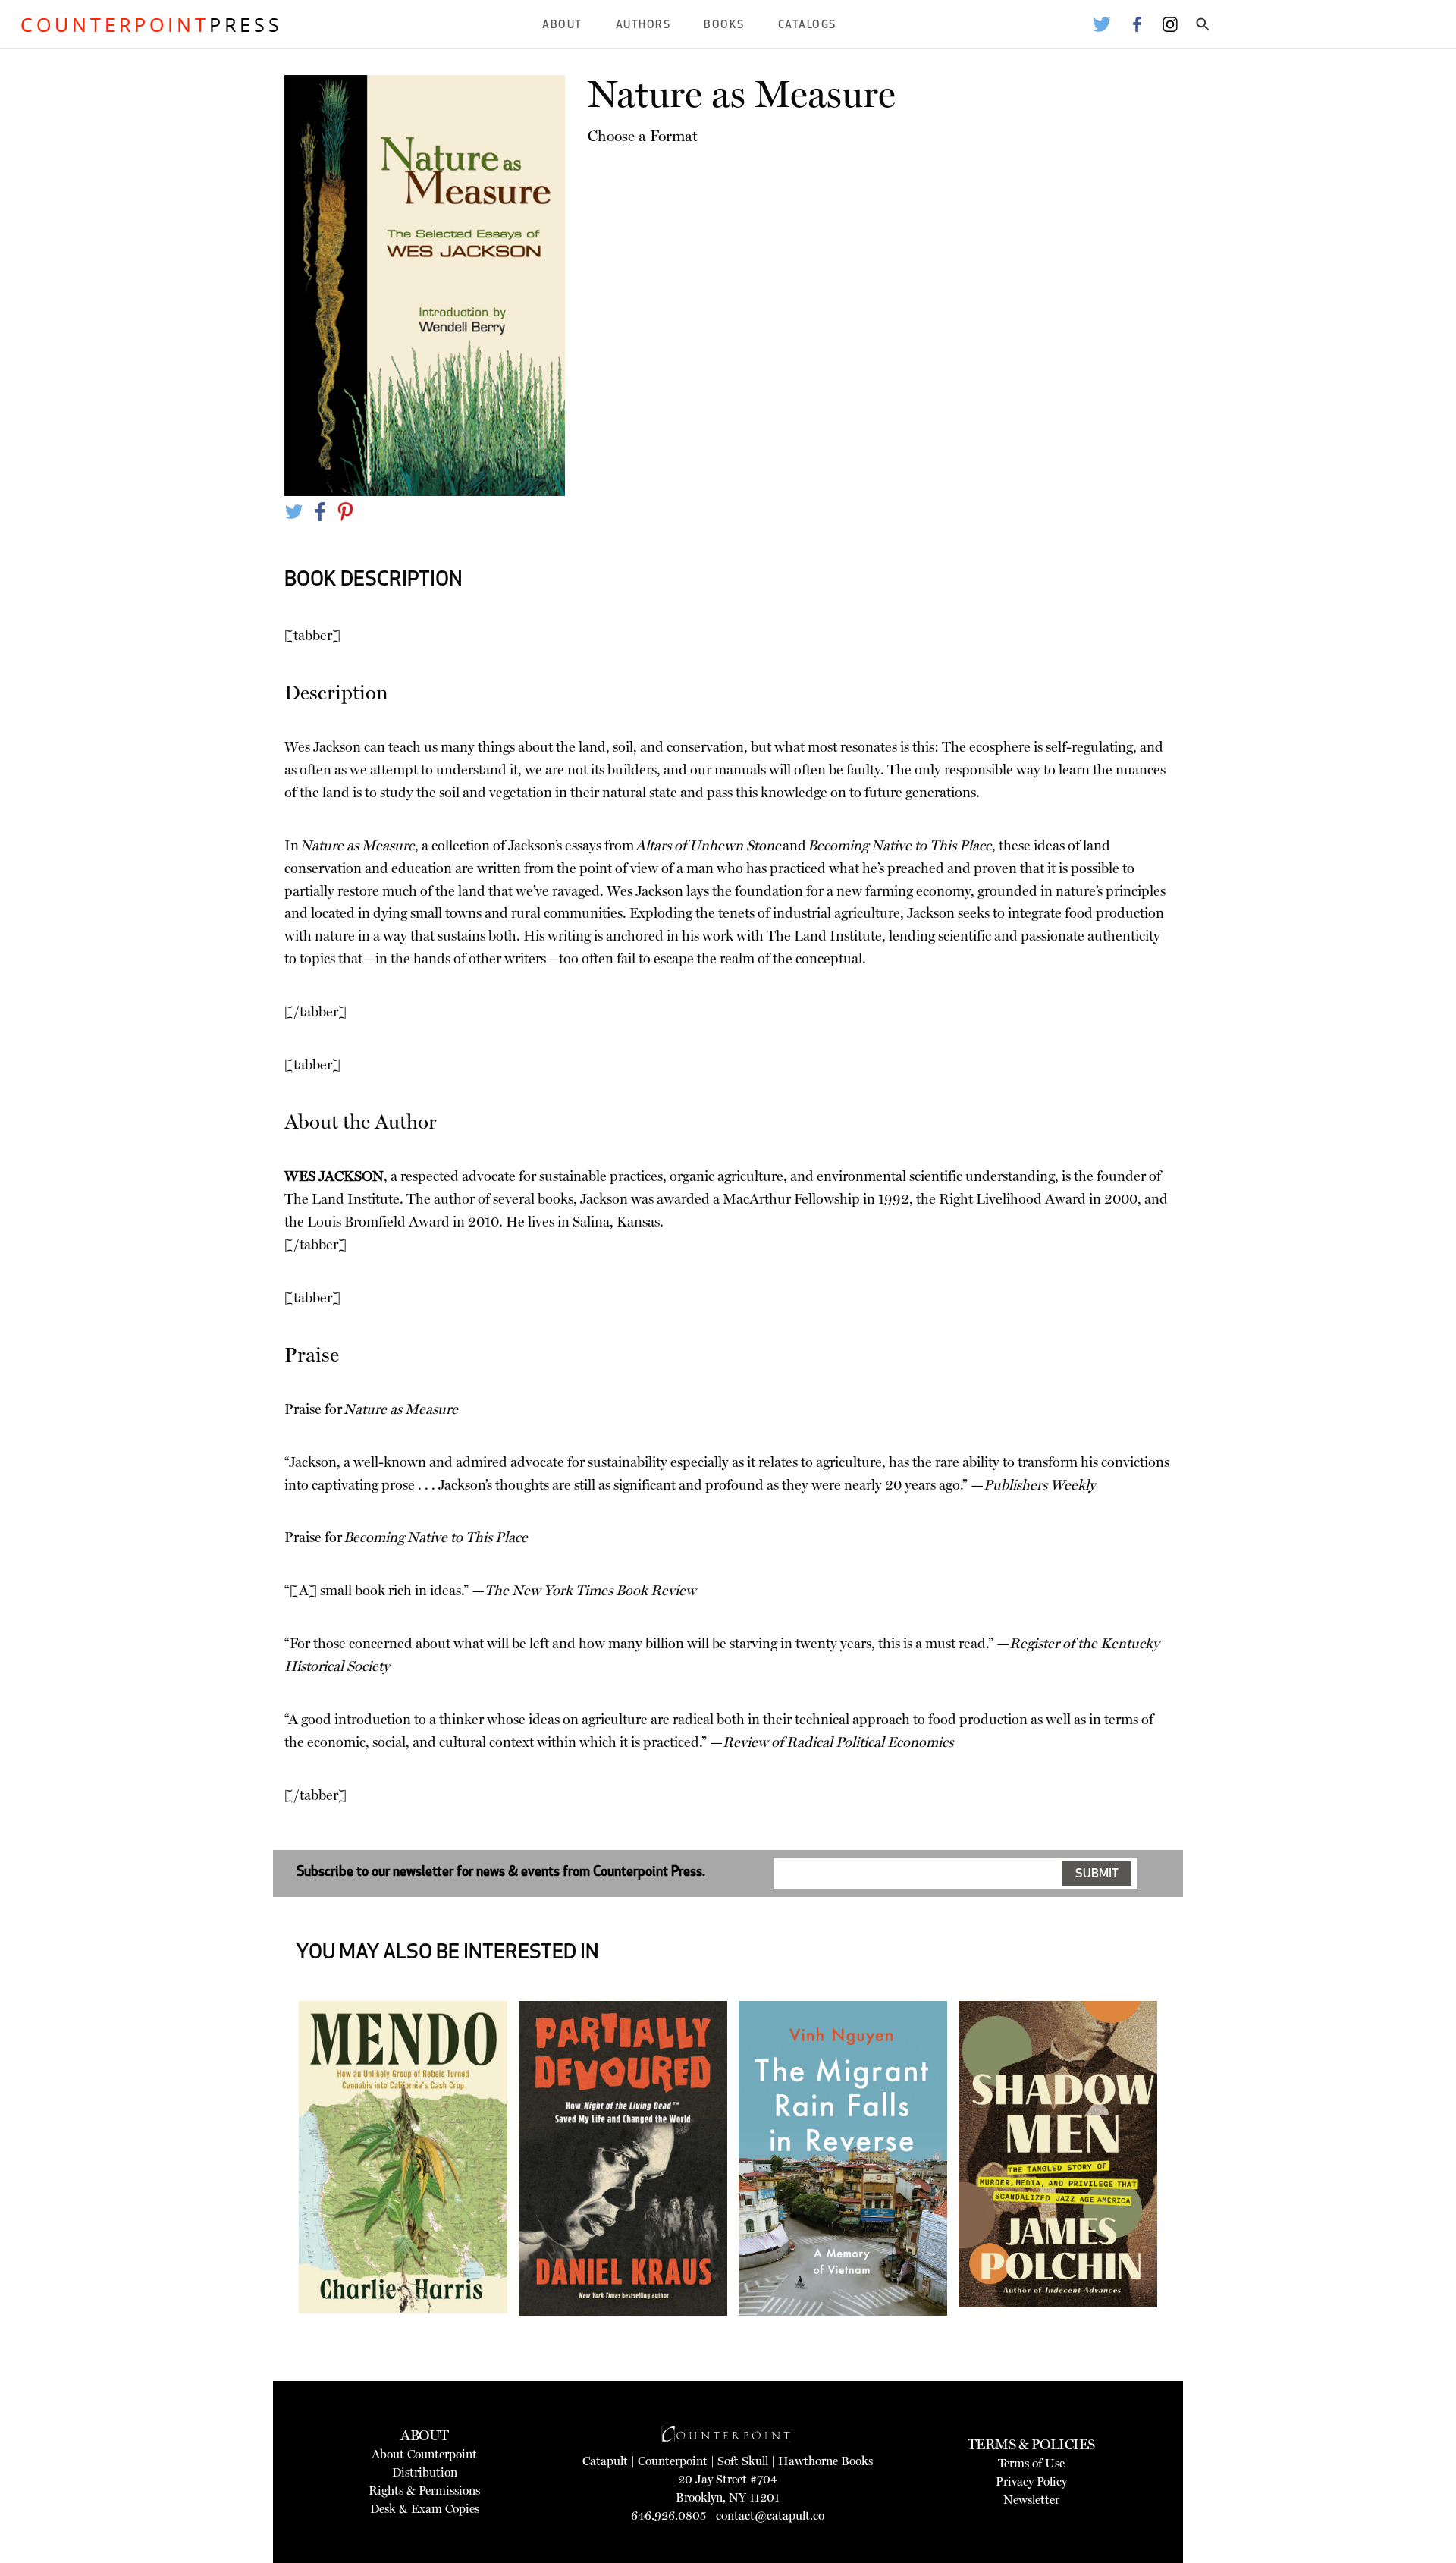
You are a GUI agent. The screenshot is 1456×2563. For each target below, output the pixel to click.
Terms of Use (1031, 2463)
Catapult (605, 2461)
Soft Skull (743, 2461)
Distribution (425, 2472)
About (562, 25)
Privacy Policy (1031, 2481)
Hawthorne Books (825, 2461)
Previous (276, 2205)
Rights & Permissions (424, 2491)
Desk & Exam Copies (425, 2509)
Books (724, 25)
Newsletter (1031, 2500)
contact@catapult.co (770, 2516)
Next (1180, 2205)
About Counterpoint (424, 2454)
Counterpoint (673, 2461)
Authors (643, 25)
